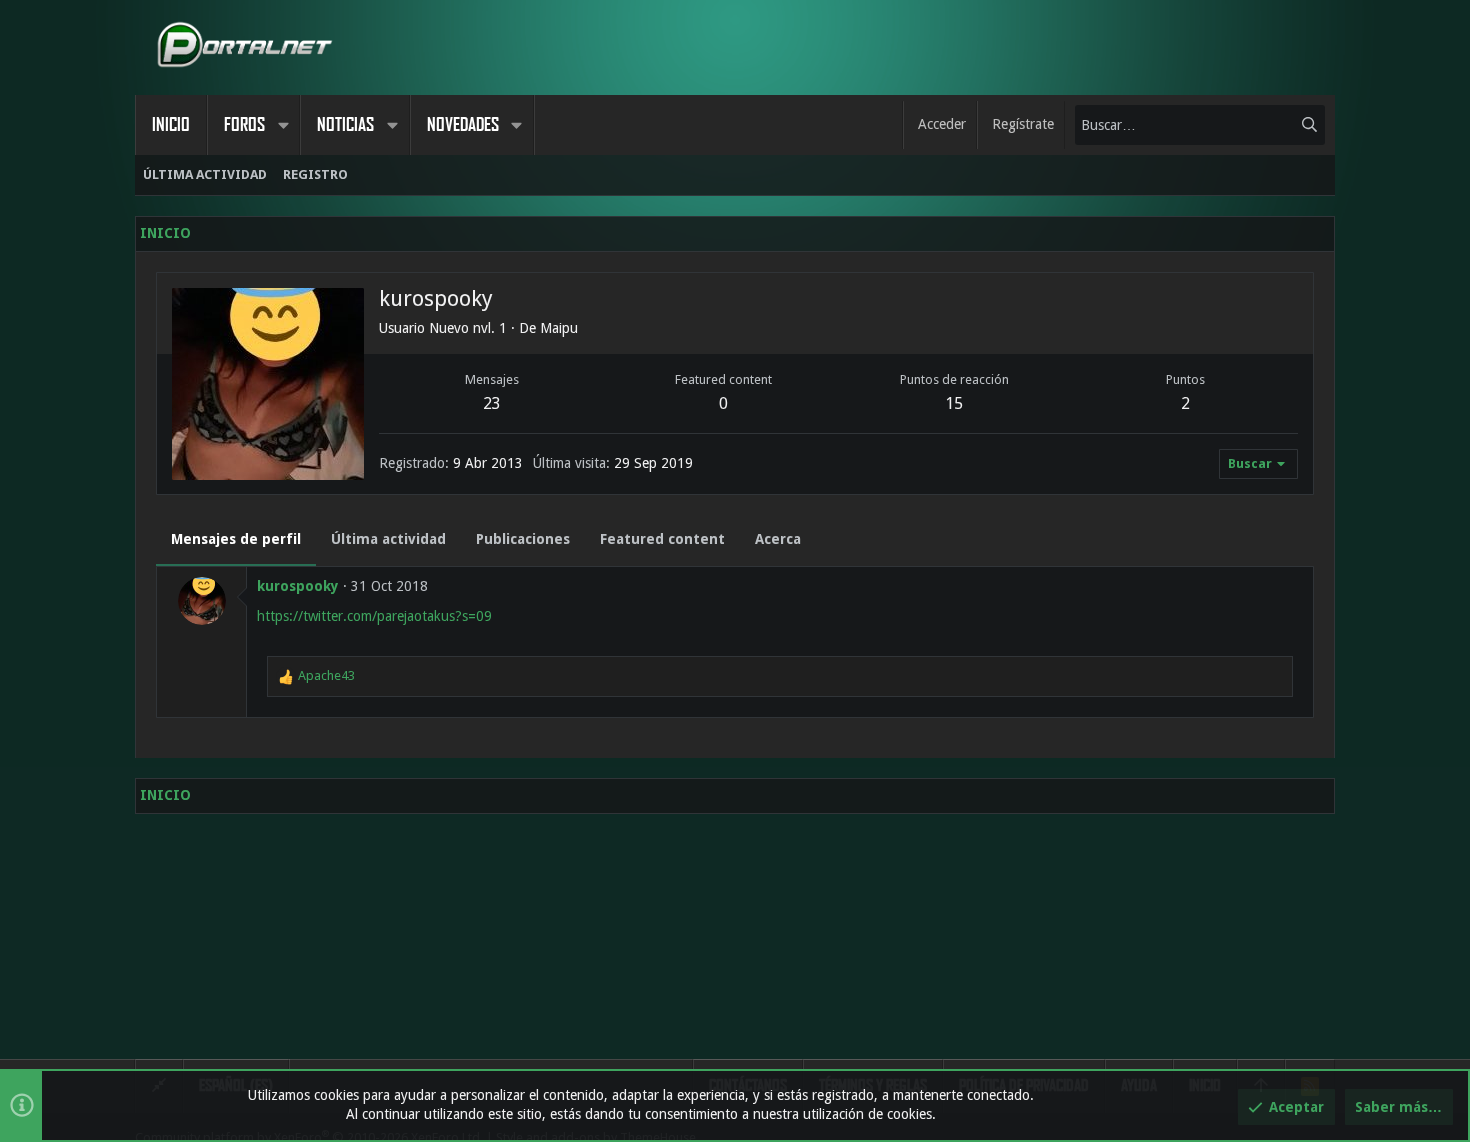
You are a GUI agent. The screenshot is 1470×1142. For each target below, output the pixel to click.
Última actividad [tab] (388, 539)
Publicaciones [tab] (523, 539)
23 (492, 403)
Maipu (559, 328)
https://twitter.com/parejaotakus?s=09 (374, 616)
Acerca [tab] (778, 539)
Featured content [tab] (662, 539)
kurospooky (298, 586)
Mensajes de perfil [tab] (236, 539)
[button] (283, 125)
